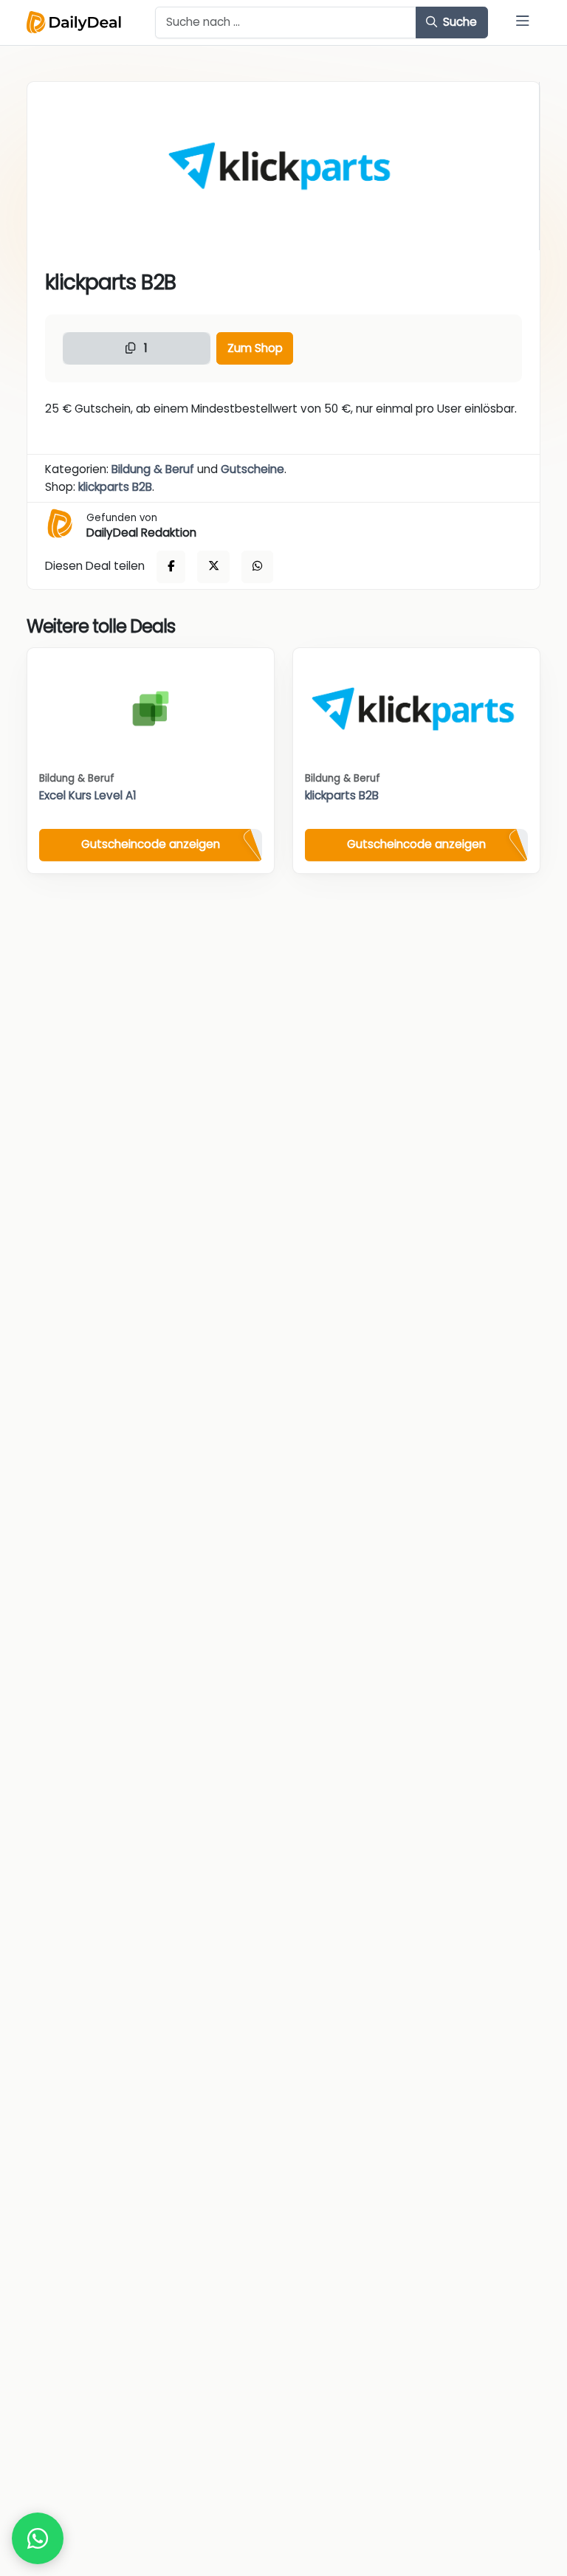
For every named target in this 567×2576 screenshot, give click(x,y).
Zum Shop (255, 348)
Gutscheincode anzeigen (151, 844)
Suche (458, 22)
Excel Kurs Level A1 (88, 795)
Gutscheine (252, 469)
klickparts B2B (115, 487)
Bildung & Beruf (153, 469)
